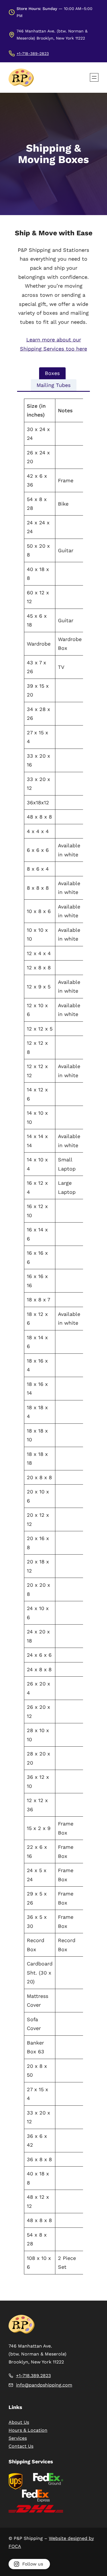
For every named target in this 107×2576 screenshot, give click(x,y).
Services (18, 2438)
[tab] (52, 373)
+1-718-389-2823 (33, 53)
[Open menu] (94, 77)
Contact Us (21, 2446)
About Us (19, 2422)
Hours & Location (28, 2430)
